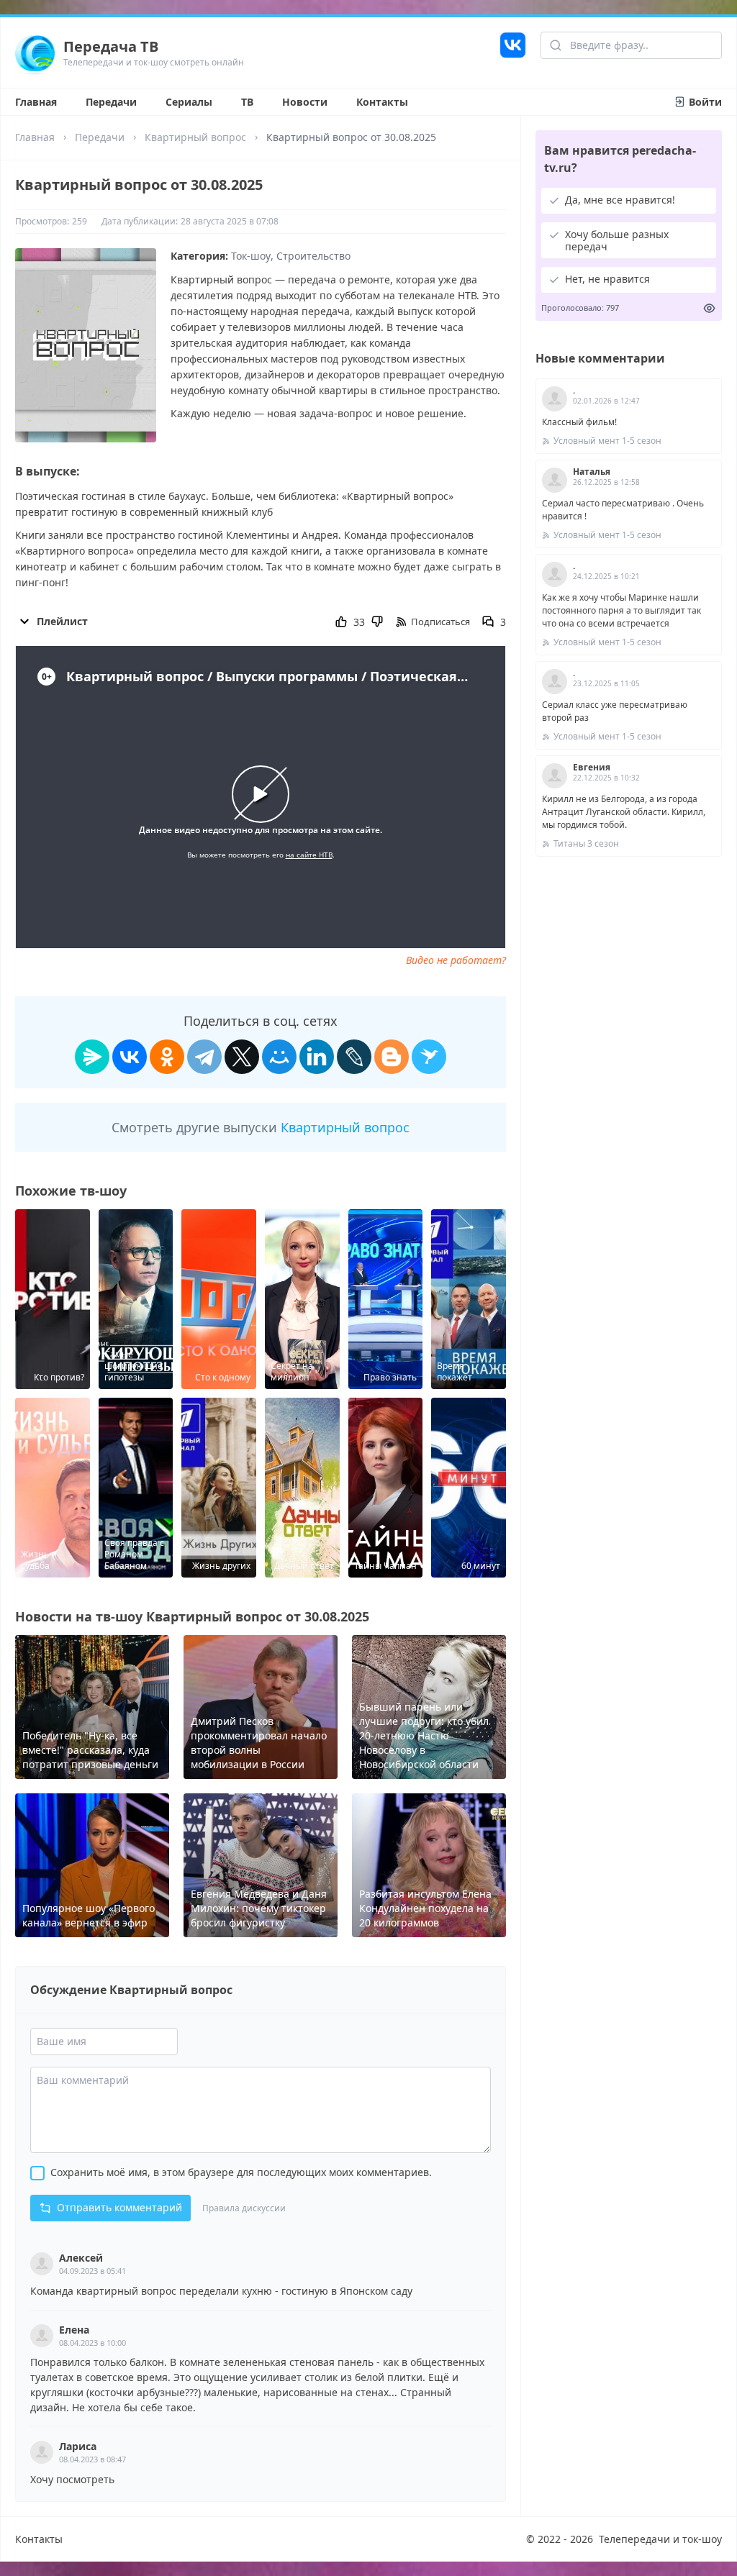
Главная (36, 102)
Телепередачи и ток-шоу (660, 2539)
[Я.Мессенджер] (92, 1057)
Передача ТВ (111, 46)
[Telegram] (204, 1057)
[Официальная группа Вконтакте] (513, 53)
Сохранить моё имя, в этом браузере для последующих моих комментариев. (241, 2172)
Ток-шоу (251, 256)
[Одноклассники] (167, 1057)
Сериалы (189, 102)
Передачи (111, 102)
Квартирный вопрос (195, 137)
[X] (242, 1057)
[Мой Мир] (279, 1057)
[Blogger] (392, 1057)
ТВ (247, 102)
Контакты (382, 102)
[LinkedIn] (317, 1057)
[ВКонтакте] (130, 1057)
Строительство (313, 256)
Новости (305, 102)
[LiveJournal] (354, 1057)
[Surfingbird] (429, 1057)
